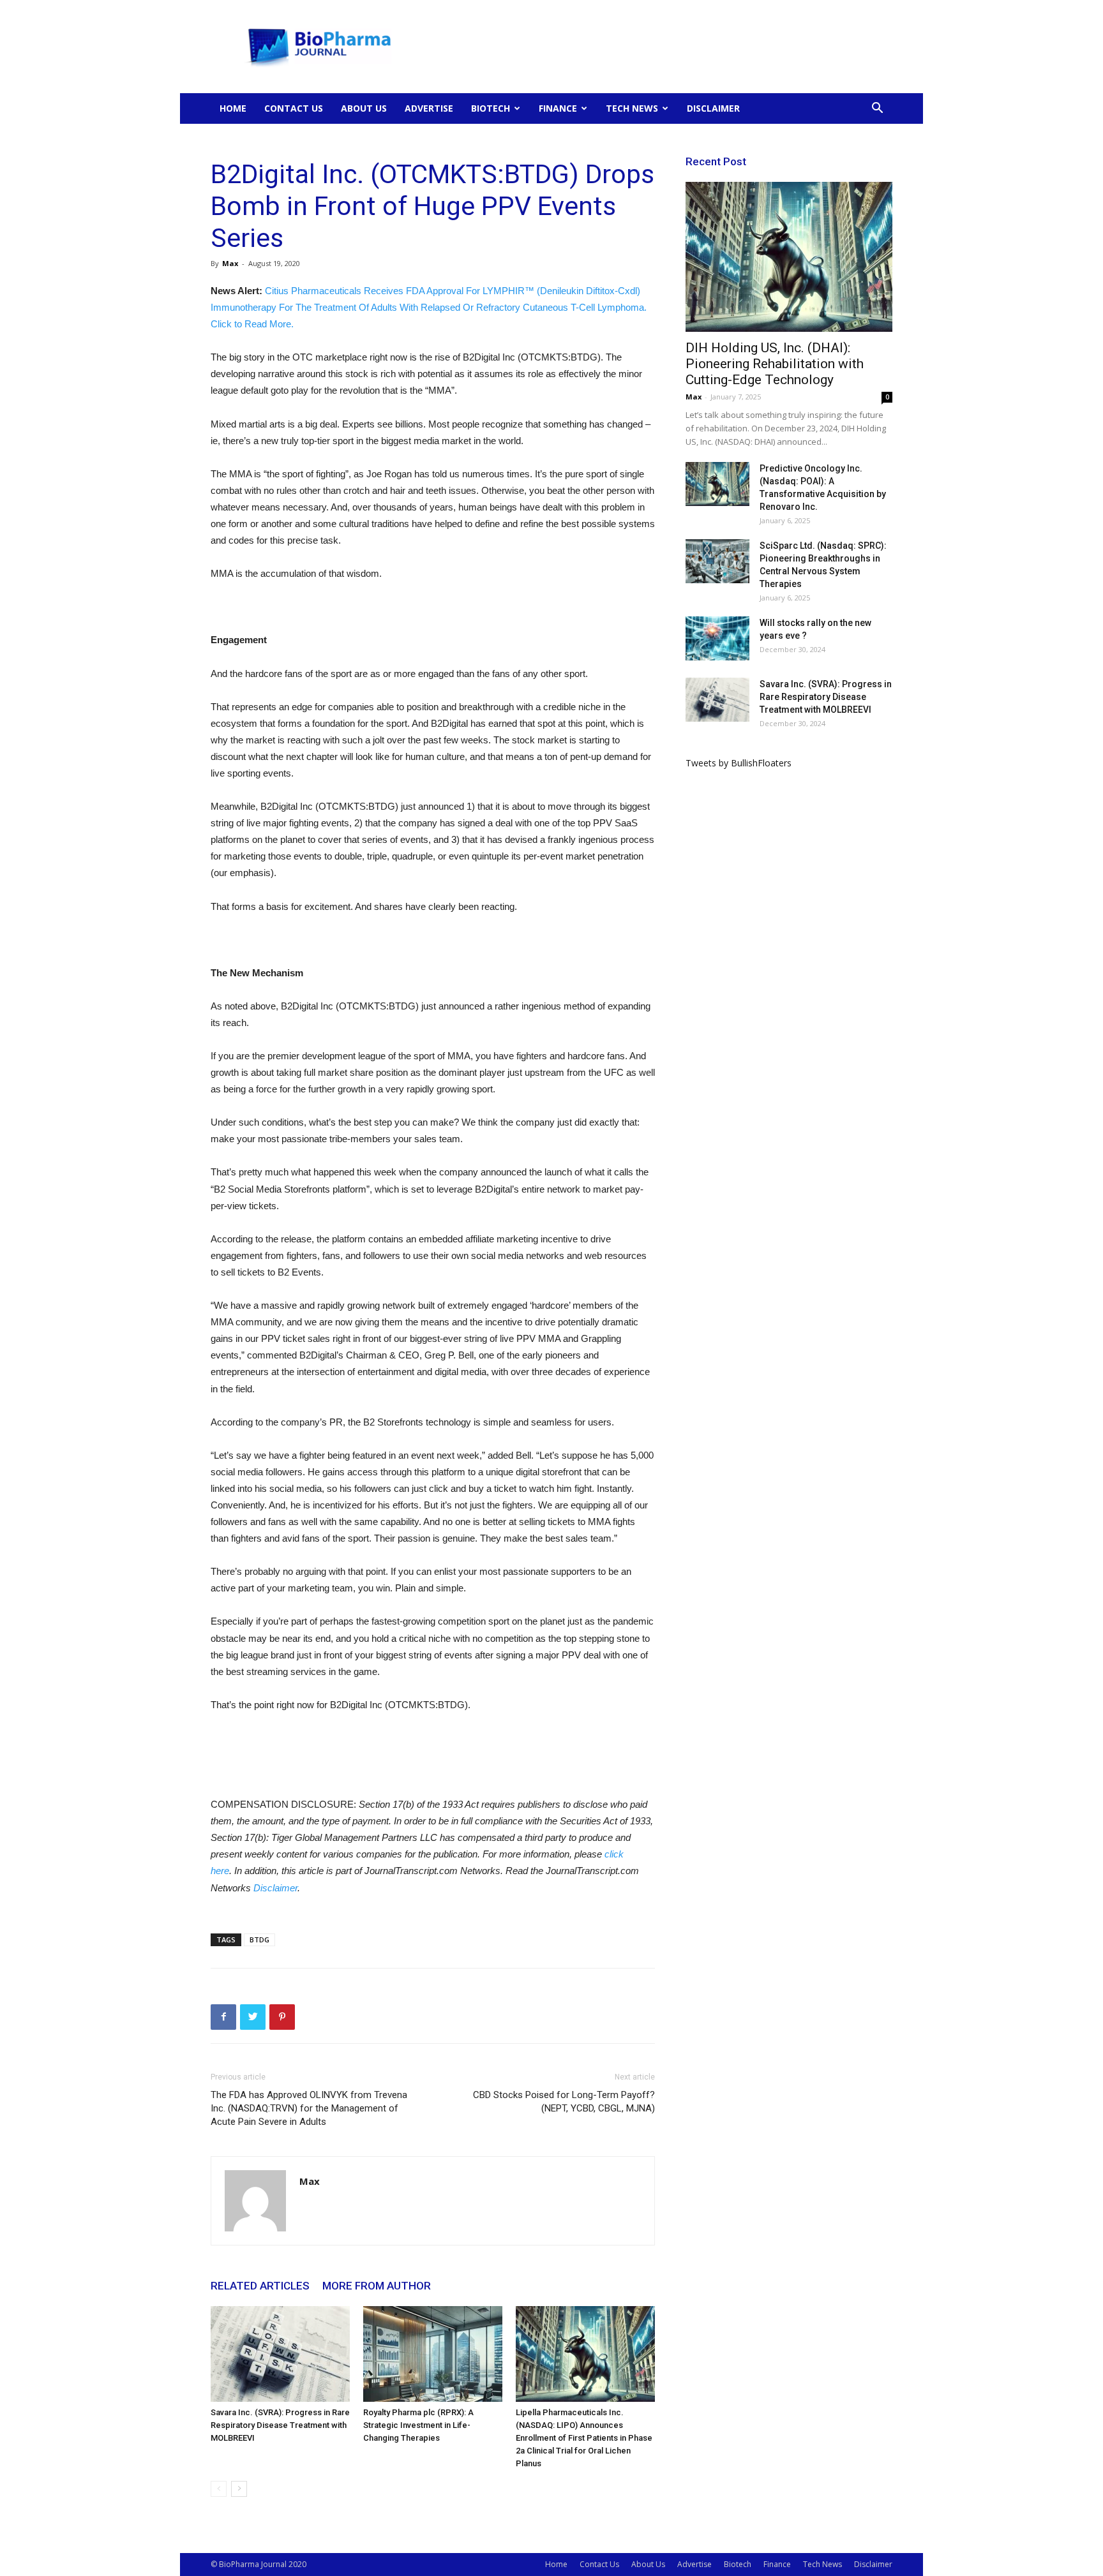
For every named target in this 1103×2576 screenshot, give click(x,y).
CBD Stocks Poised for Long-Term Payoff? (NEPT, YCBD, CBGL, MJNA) (564, 2102)
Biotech (491, 108)
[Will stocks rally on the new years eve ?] (717, 638)
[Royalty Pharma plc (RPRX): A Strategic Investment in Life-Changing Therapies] (433, 2354)
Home (233, 108)
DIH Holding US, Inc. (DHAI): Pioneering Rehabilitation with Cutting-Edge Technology (775, 364)
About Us (364, 108)
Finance (558, 108)
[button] (877, 109)
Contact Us (294, 108)
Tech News (632, 108)
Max (230, 263)
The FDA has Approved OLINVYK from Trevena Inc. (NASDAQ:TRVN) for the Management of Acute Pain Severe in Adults (309, 2108)
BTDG (259, 1939)
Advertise (429, 108)
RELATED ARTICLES (260, 2286)
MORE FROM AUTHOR (377, 2286)
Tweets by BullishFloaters (739, 763)
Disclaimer (713, 108)
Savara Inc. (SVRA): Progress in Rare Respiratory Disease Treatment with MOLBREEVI (280, 2425)
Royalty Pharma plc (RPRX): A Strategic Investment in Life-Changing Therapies (418, 2425)
